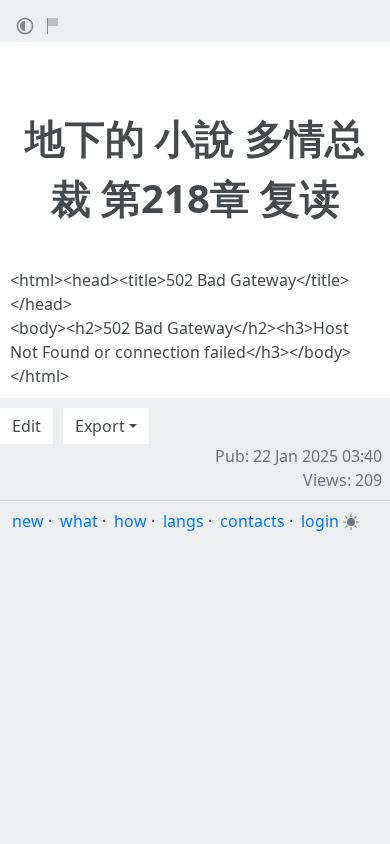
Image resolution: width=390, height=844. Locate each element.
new (28, 521)
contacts (252, 521)
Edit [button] (26, 426)
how (130, 521)
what (79, 521)
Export (100, 426)
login (320, 521)
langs (183, 521)
